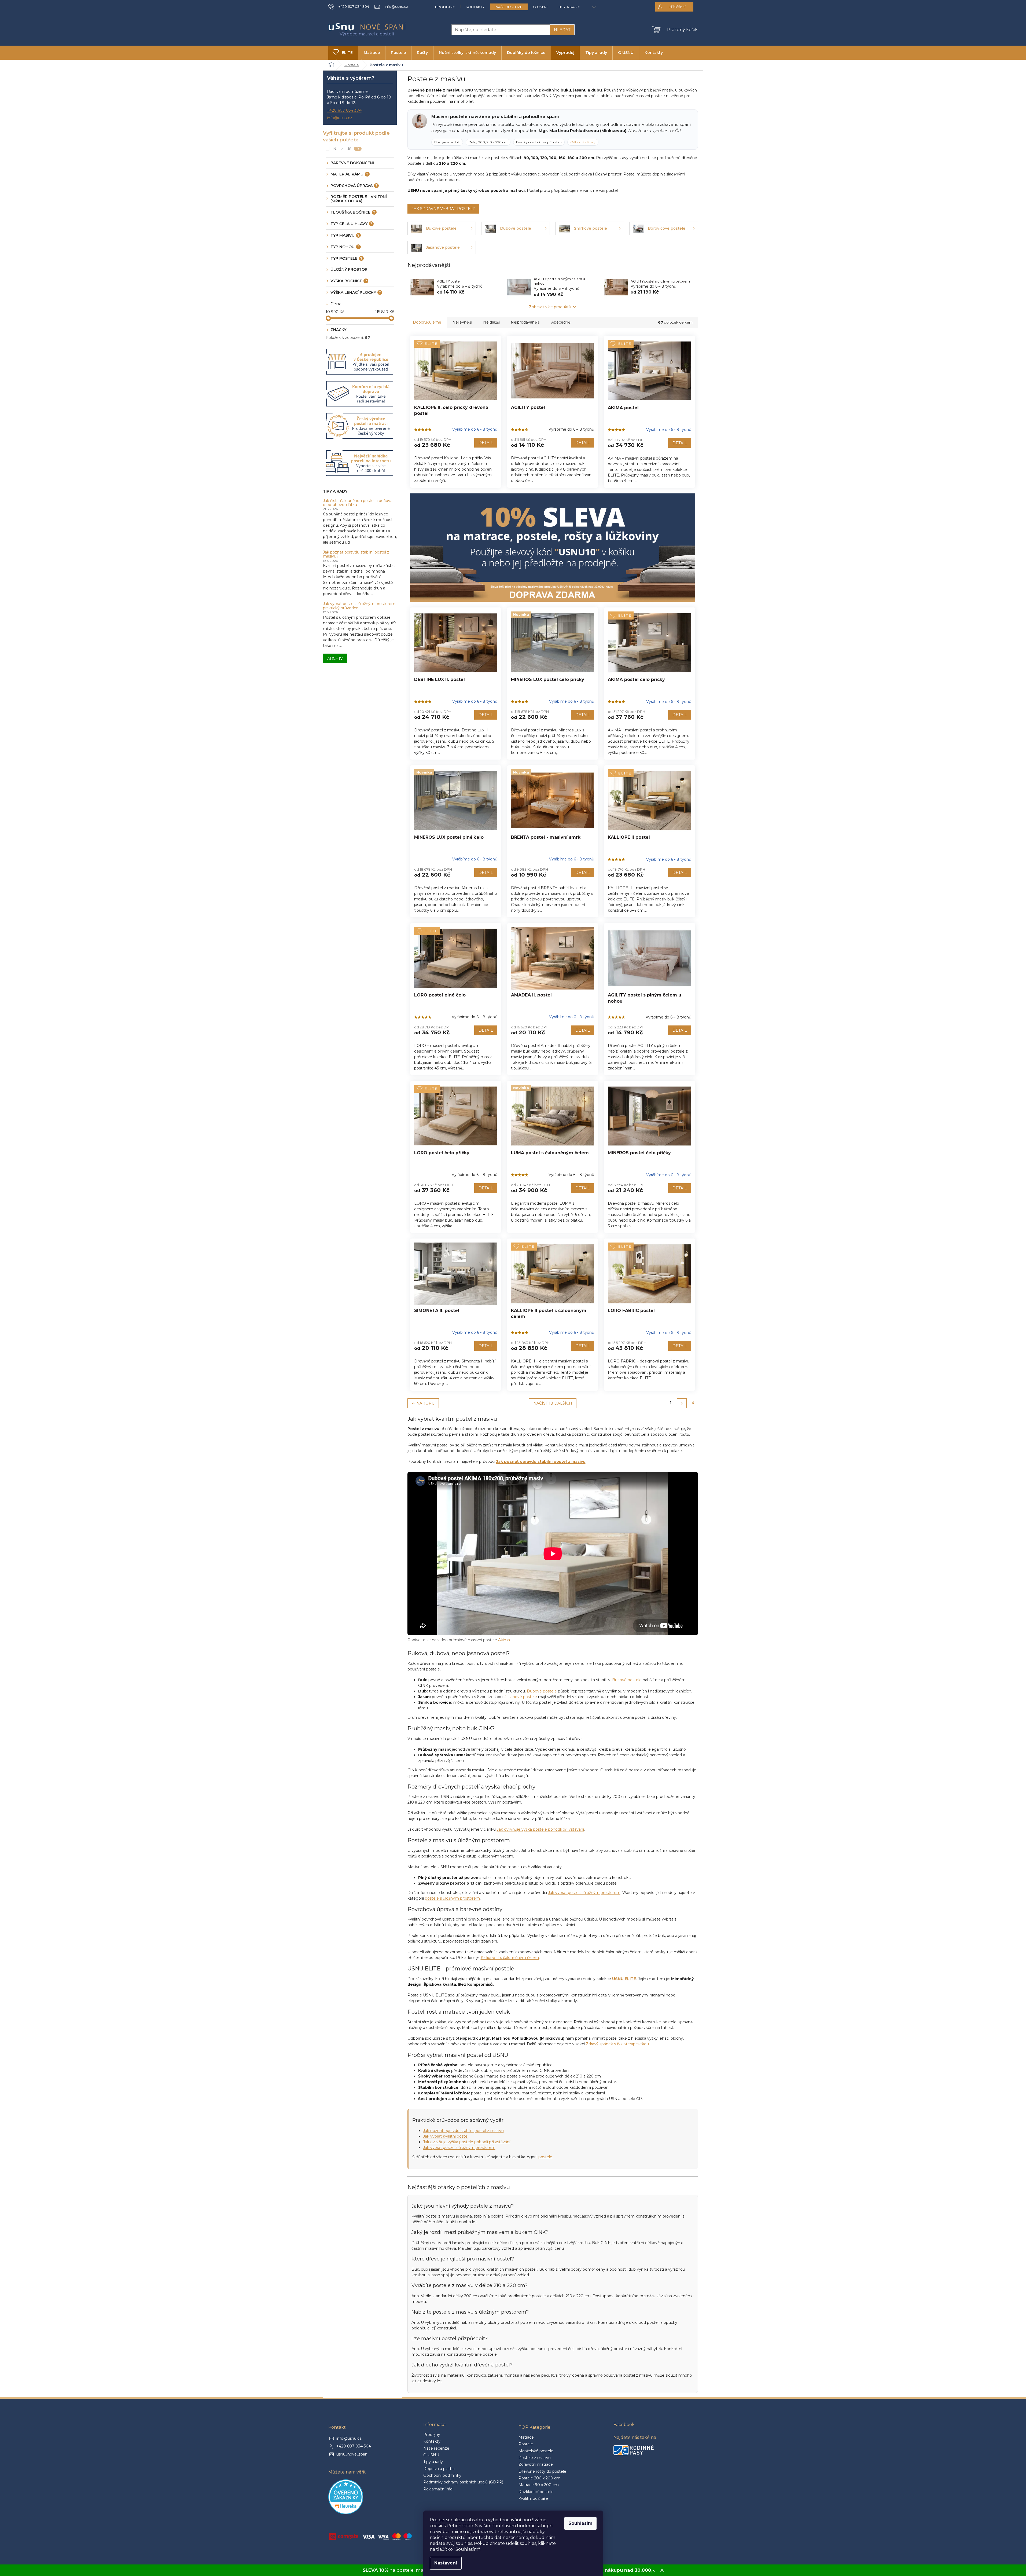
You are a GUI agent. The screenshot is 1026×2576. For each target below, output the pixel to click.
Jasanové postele (521, 1697)
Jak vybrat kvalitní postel (446, 2136)
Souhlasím (580, 2523)
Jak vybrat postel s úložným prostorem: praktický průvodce (360, 606)
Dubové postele (542, 1691)
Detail (486, 443)
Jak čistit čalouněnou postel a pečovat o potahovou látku (358, 503)
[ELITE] (456, 371)
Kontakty (475, 7)
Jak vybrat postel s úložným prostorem (584, 1893)
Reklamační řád (438, 2489)
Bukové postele (627, 1680)
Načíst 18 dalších (553, 1403)
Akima (504, 1640)
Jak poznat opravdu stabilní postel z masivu (463, 2131)
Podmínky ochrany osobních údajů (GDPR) (463, 2482)
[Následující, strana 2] (682, 1403)
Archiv (335, 658)
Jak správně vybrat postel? (443, 209)
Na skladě (346, 149)
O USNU (540, 7)
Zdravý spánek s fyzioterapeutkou (617, 2044)
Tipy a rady (569, 7)
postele (545, 2157)
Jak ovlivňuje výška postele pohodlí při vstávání (540, 1829)
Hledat (562, 30)
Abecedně (561, 322)
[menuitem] (343, 53)
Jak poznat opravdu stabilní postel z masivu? (356, 554)
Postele (526, 2444)
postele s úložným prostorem (452, 1898)
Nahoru (425, 1403)
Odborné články (583, 142)
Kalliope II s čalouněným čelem (510, 1958)
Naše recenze (509, 7)
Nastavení (446, 2563)
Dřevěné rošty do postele (542, 2471)
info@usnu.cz (340, 118)
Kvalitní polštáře (533, 2498)
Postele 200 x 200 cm (539, 2478)
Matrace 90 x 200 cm (539, 2485)
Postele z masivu (535, 2458)
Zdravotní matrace (536, 2464)
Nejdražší (491, 322)
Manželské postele (536, 2451)
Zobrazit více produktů (550, 307)
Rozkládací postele (536, 2492)
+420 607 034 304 (344, 110)
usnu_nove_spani (352, 2454)
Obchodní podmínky (442, 2475)
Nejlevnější (462, 322)
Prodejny (445, 7)
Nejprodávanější (525, 322)
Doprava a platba (439, 2469)
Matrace (526, 2437)
